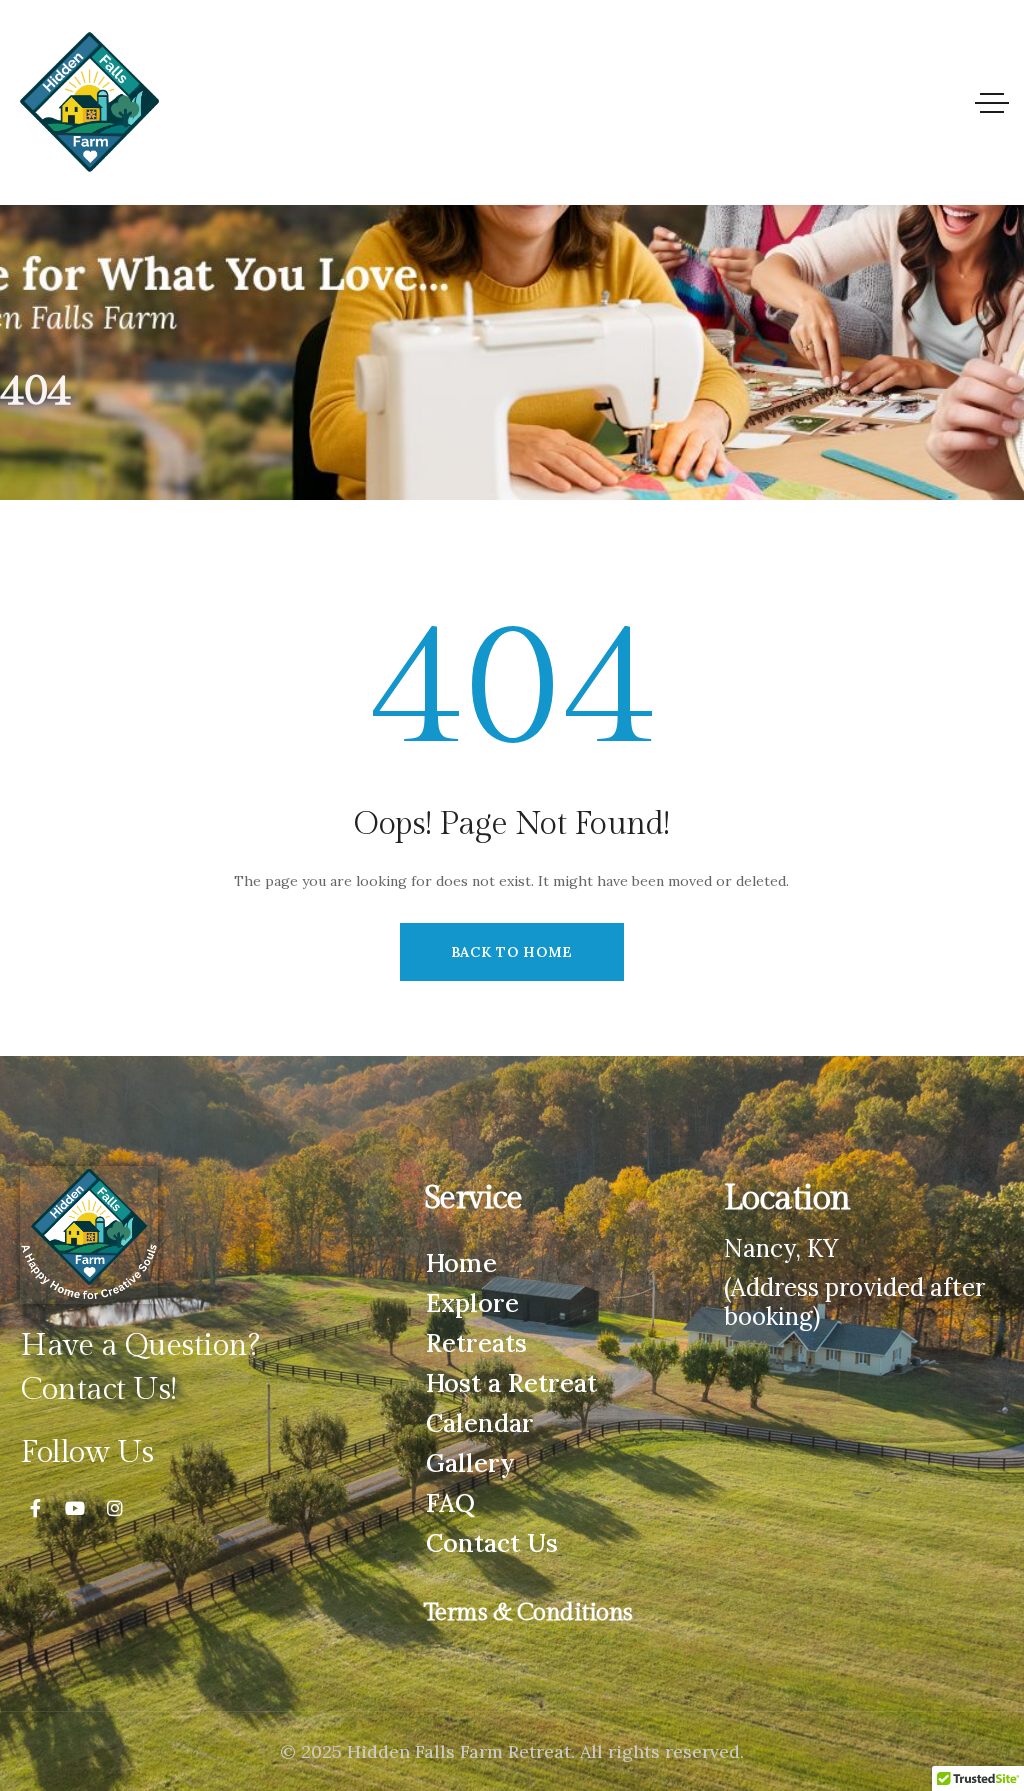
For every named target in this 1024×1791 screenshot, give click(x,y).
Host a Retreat (511, 1383)
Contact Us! (98, 1389)
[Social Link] (35, 1509)
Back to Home (512, 952)
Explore (472, 1303)
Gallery (470, 1463)
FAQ (450, 1503)
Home (461, 1263)
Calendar (480, 1423)
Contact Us (492, 1543)
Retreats (476, 1343)
